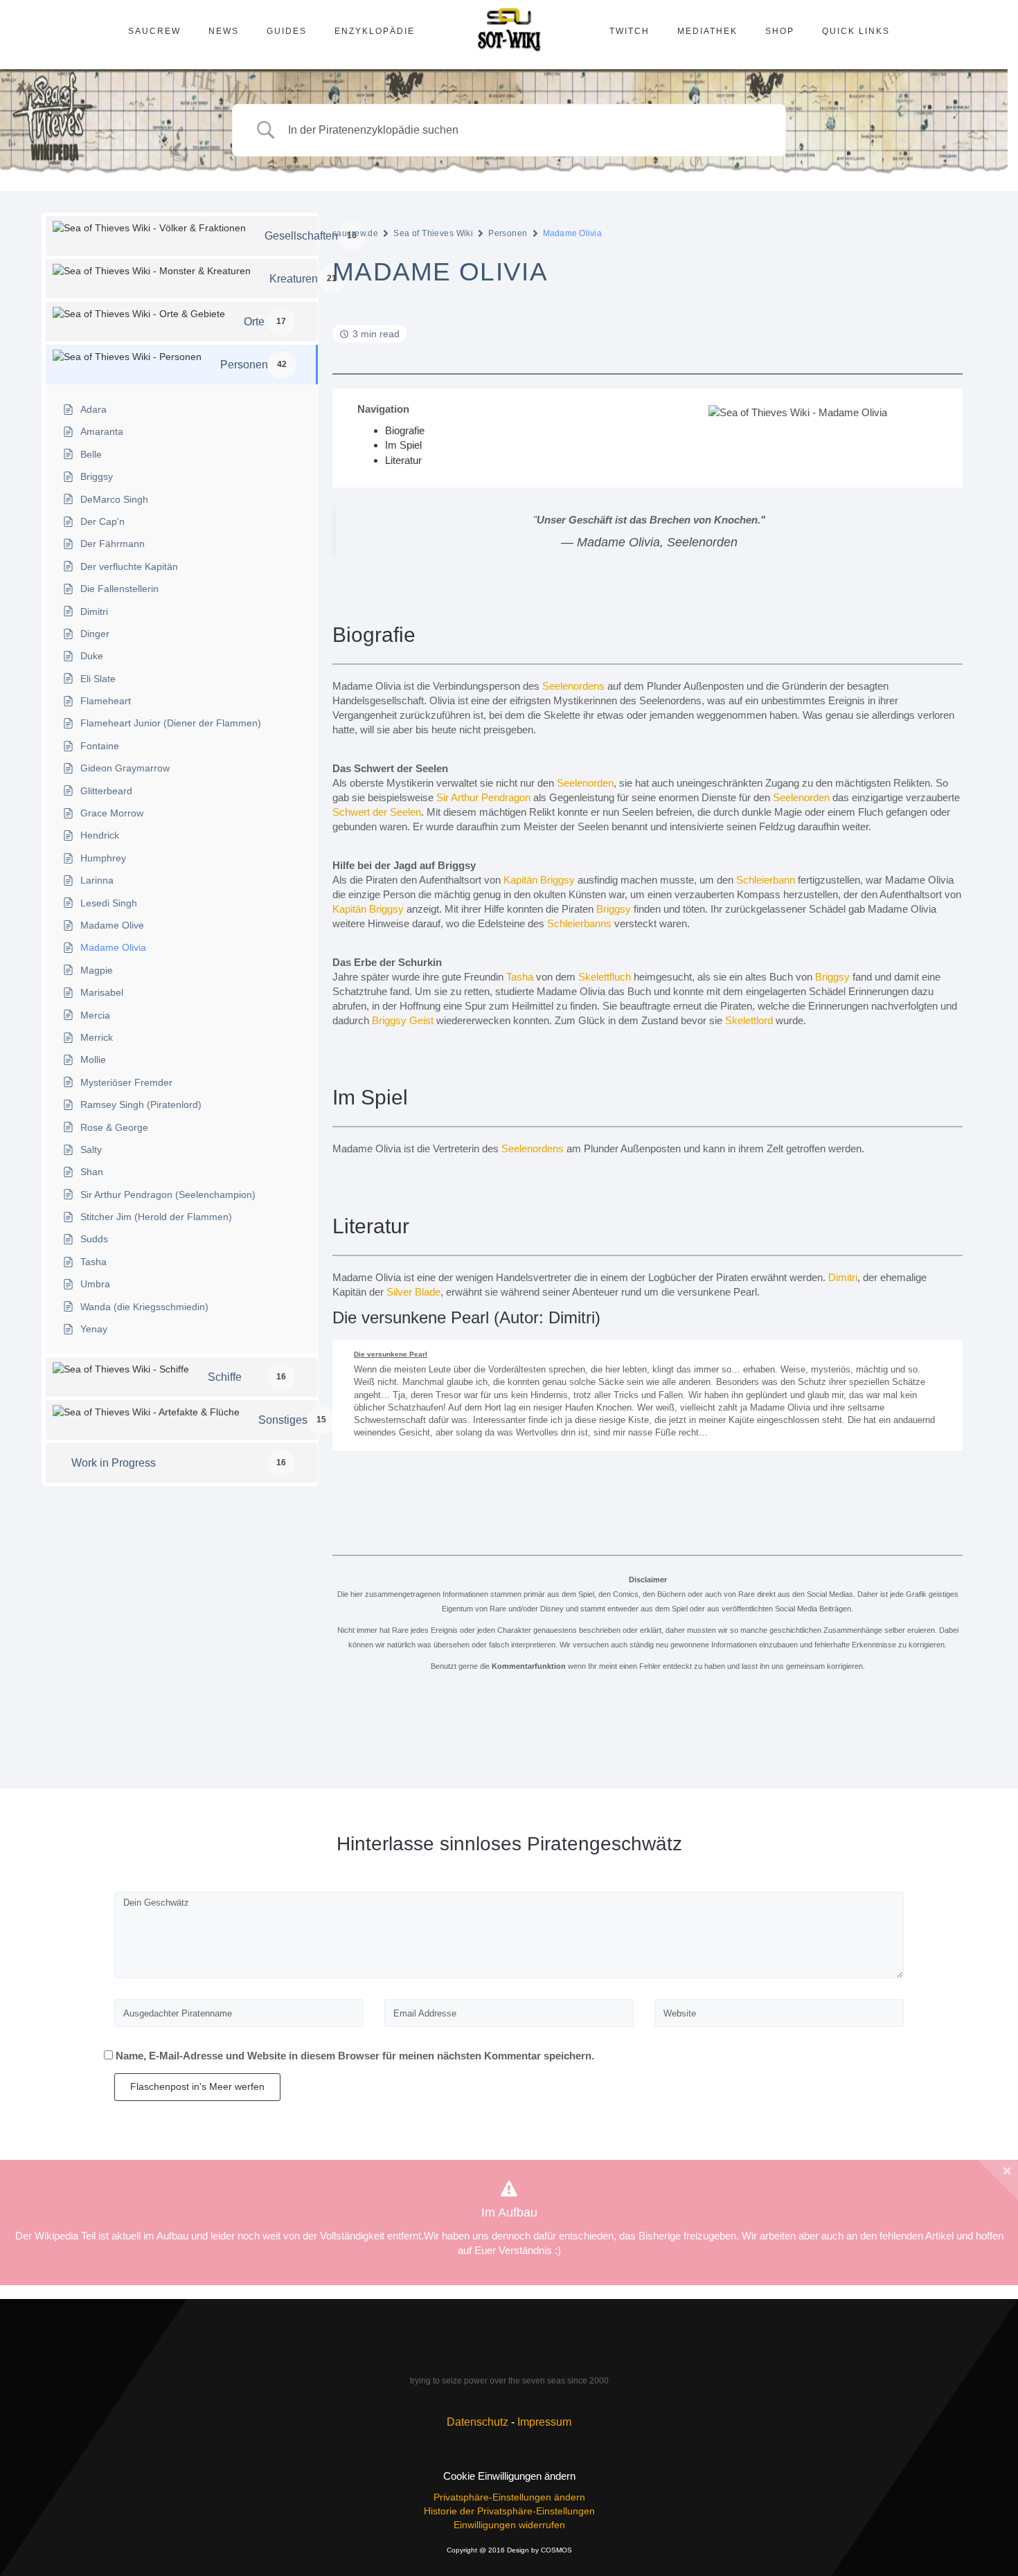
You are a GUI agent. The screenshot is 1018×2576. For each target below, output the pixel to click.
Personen (508, 233)
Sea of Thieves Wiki (433, 233)
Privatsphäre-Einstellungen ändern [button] (509, 2497)
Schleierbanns (579, 923)
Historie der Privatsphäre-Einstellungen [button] (509, 2511)
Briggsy (614, 909)
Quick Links (856, 31)
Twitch (629, 31)
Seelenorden (585, 783)
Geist (421, 1020)
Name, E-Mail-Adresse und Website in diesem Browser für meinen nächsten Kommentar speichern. (355, 2056)
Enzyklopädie (375, 31)
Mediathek (707, 31)
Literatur (403, 460)
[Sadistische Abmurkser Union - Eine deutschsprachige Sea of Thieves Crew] (509, 2354)
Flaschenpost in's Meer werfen (197, 2086)
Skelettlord (749, 1020)
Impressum (544, 2422)
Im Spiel (403, 445)
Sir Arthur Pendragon (483, 797)
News (224, 31)
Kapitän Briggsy (539, 880)
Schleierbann (766, 880)
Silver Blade (413, 1292)
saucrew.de (355, 233)
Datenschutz (477, 2422)
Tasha (520, 977)
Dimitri (843, 1277)
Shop (780, 31)
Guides (287, 31)
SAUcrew (154, 31)
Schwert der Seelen (377, 812)
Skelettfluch (605, 977)
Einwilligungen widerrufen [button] (509, 2525)
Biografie (405, 430)
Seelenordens (573, 686)
